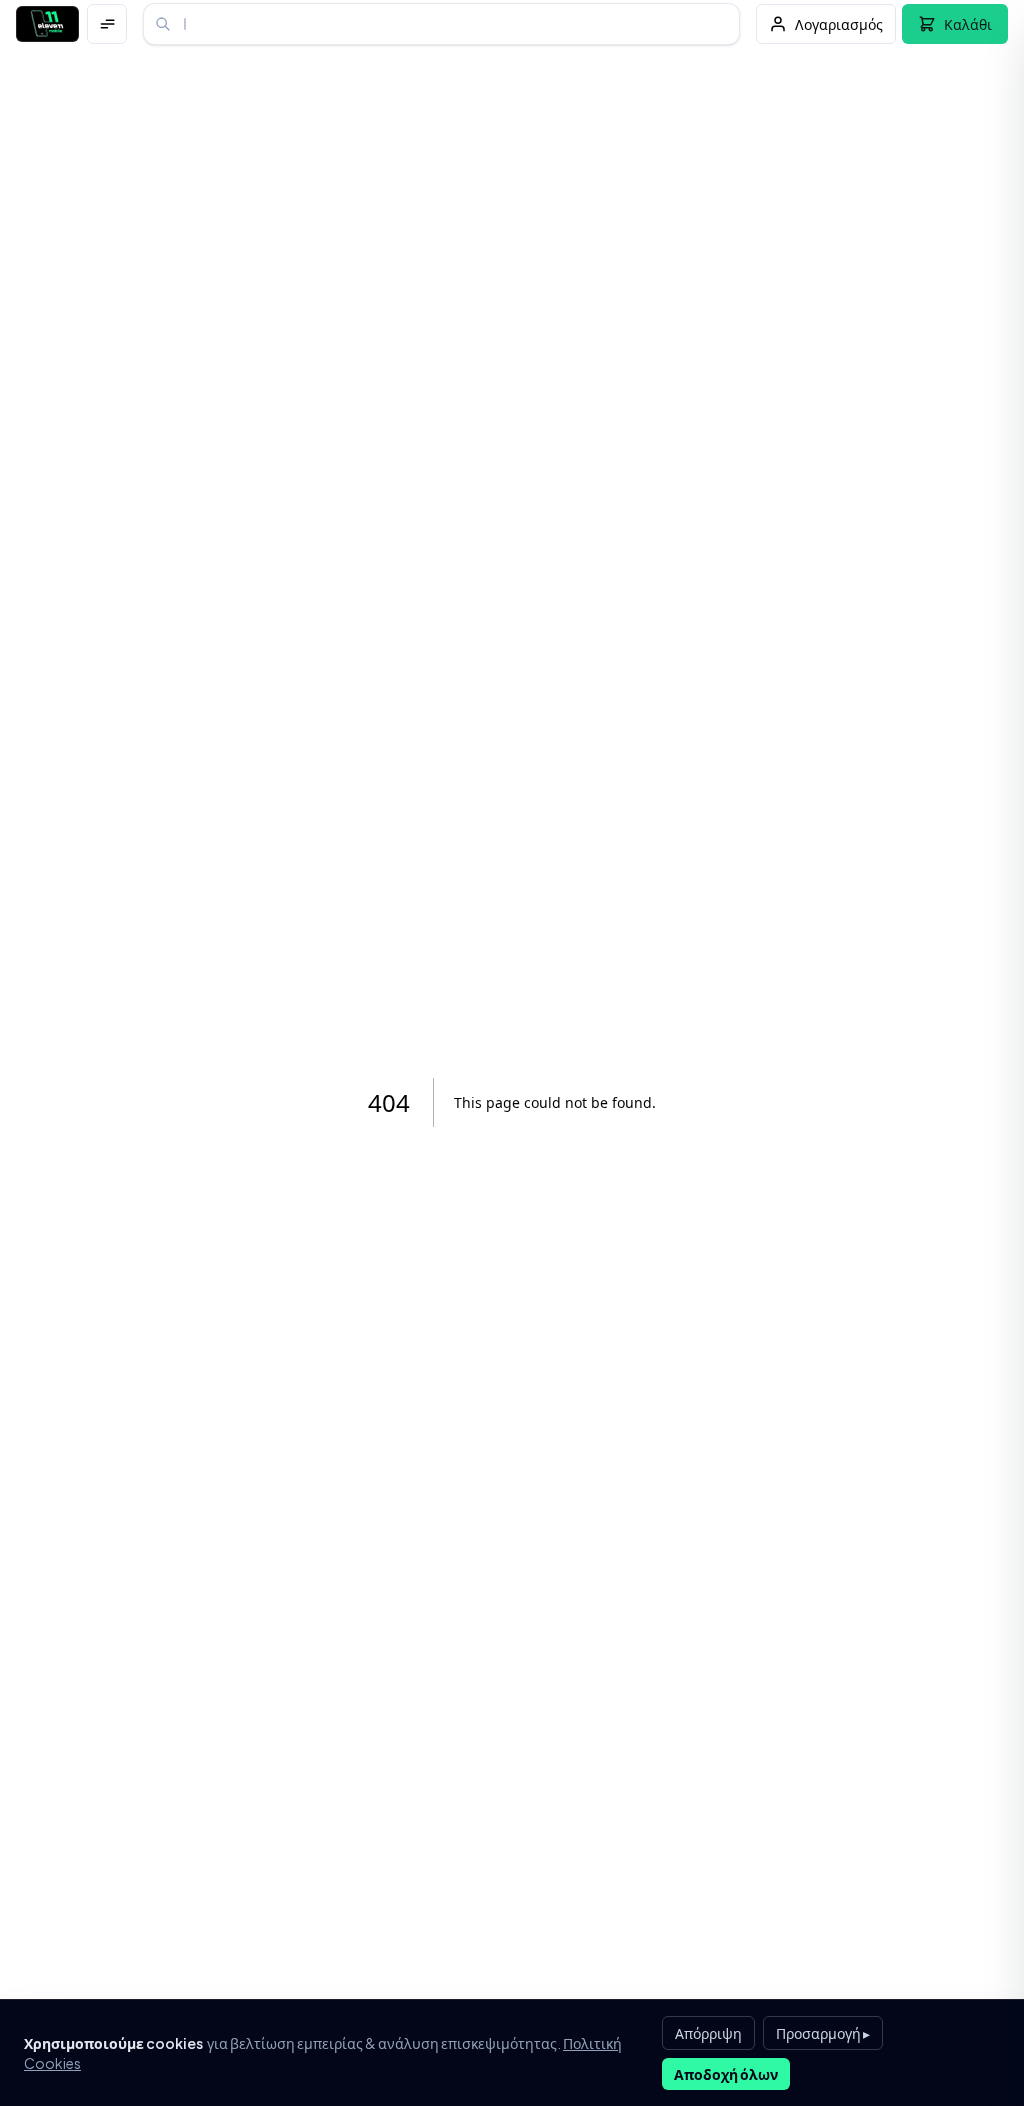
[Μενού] (107, 24)
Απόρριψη (708, 2033)
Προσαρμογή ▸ (823, 2033)
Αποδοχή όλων (726, 2074)
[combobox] (441, 24)
